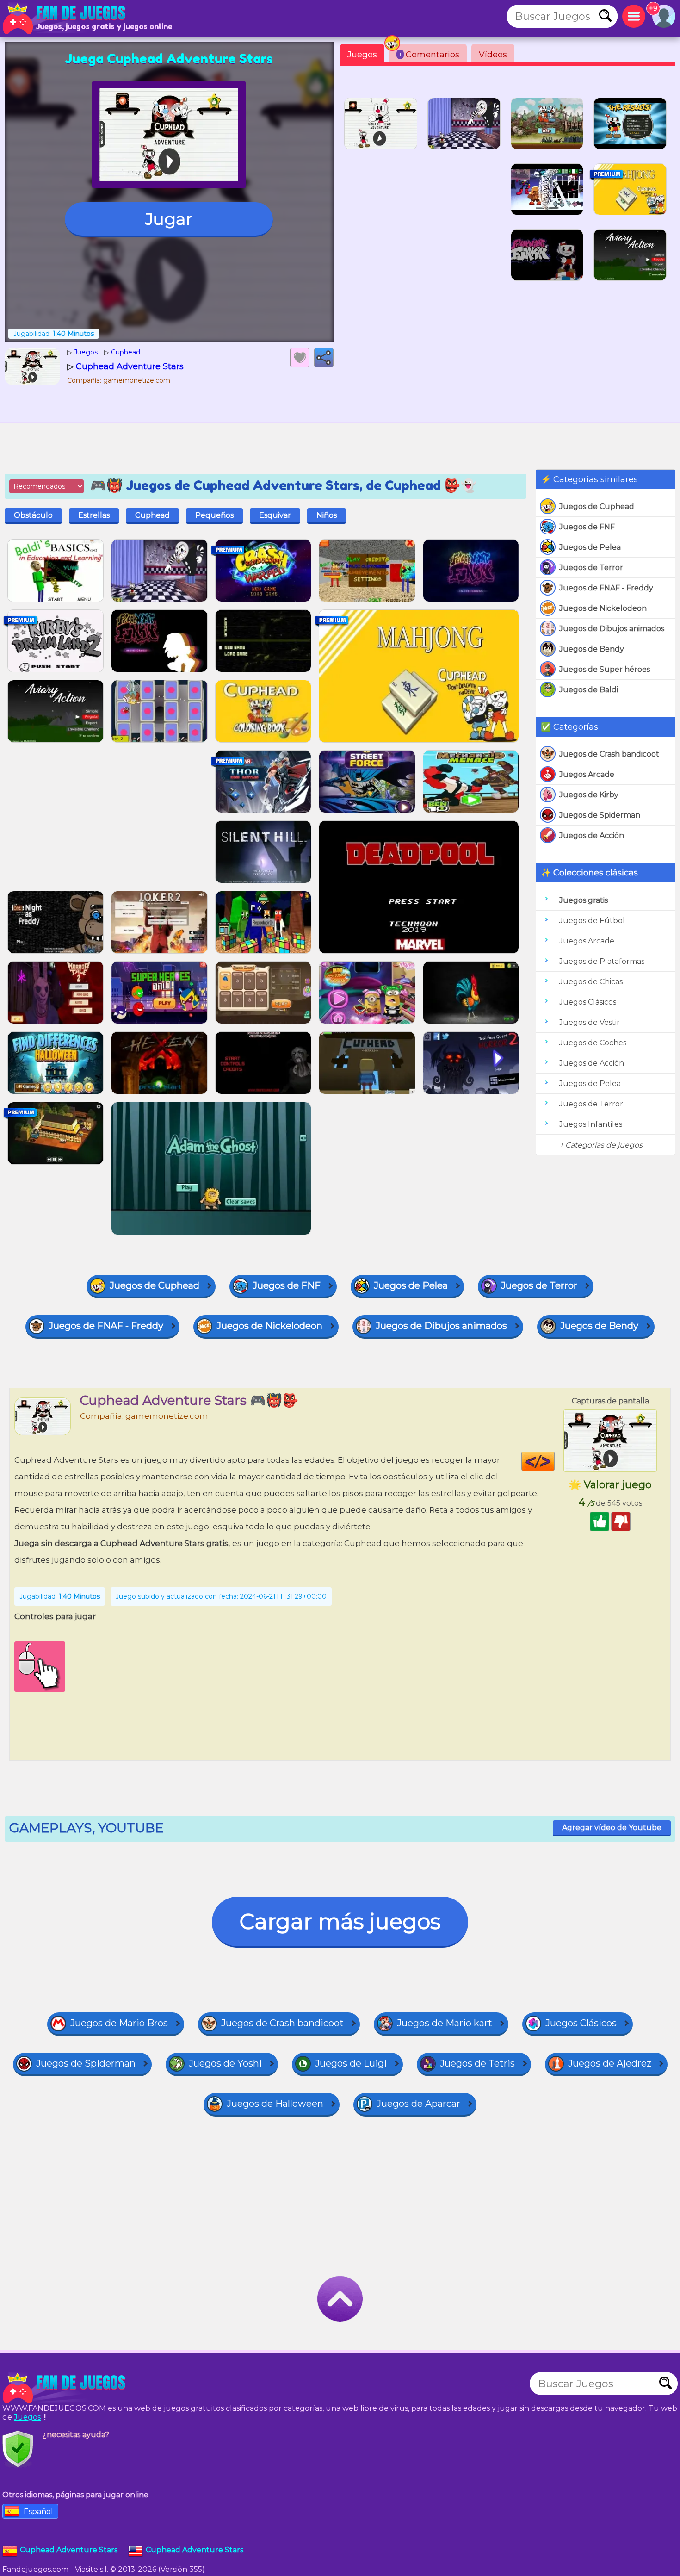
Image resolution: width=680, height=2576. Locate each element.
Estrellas (94, 515)
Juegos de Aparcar (418, 2104)
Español (38, 2511)
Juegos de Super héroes (605, 669)
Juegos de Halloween (275, 2104)
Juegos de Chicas (591, 982)
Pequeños (214, 515)
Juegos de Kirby (589, 795)
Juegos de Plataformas (602, 961)
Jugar (169, 219)
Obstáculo (33, 515)
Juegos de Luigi (351, 2063)
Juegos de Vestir (590, 1022)
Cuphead (152, 515)
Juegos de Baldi (589, 690)
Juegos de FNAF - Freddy (606, 588)
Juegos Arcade (587, 774)
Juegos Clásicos (588, 1002)
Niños (327, 515)
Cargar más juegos (340, 1921)
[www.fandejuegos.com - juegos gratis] (65, 2388)
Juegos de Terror (591, 568)
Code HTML (554, 1461)
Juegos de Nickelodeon (603, 608)
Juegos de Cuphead (597, 506)
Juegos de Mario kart (445, 2023)
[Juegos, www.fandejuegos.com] (65, 19)
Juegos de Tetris (477, 2063)
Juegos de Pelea (590, 547)
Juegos (362, 55)
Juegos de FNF (587, 527)
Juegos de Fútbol (592, 921)
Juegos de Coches (593, 1043)
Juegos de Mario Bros (119, 2023)
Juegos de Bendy (592, 649)
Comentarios (429, 55)
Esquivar (275, 515)
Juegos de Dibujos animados (612, 629)
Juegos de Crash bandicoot (609, 754)
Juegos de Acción (592, 835)
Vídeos (493, 55)
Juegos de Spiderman (600, 815)
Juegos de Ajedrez (610, 2063)
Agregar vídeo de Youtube (612, 1828)
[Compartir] (324, 358)
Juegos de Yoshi (225, 2063)
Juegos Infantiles (591, 1124)
